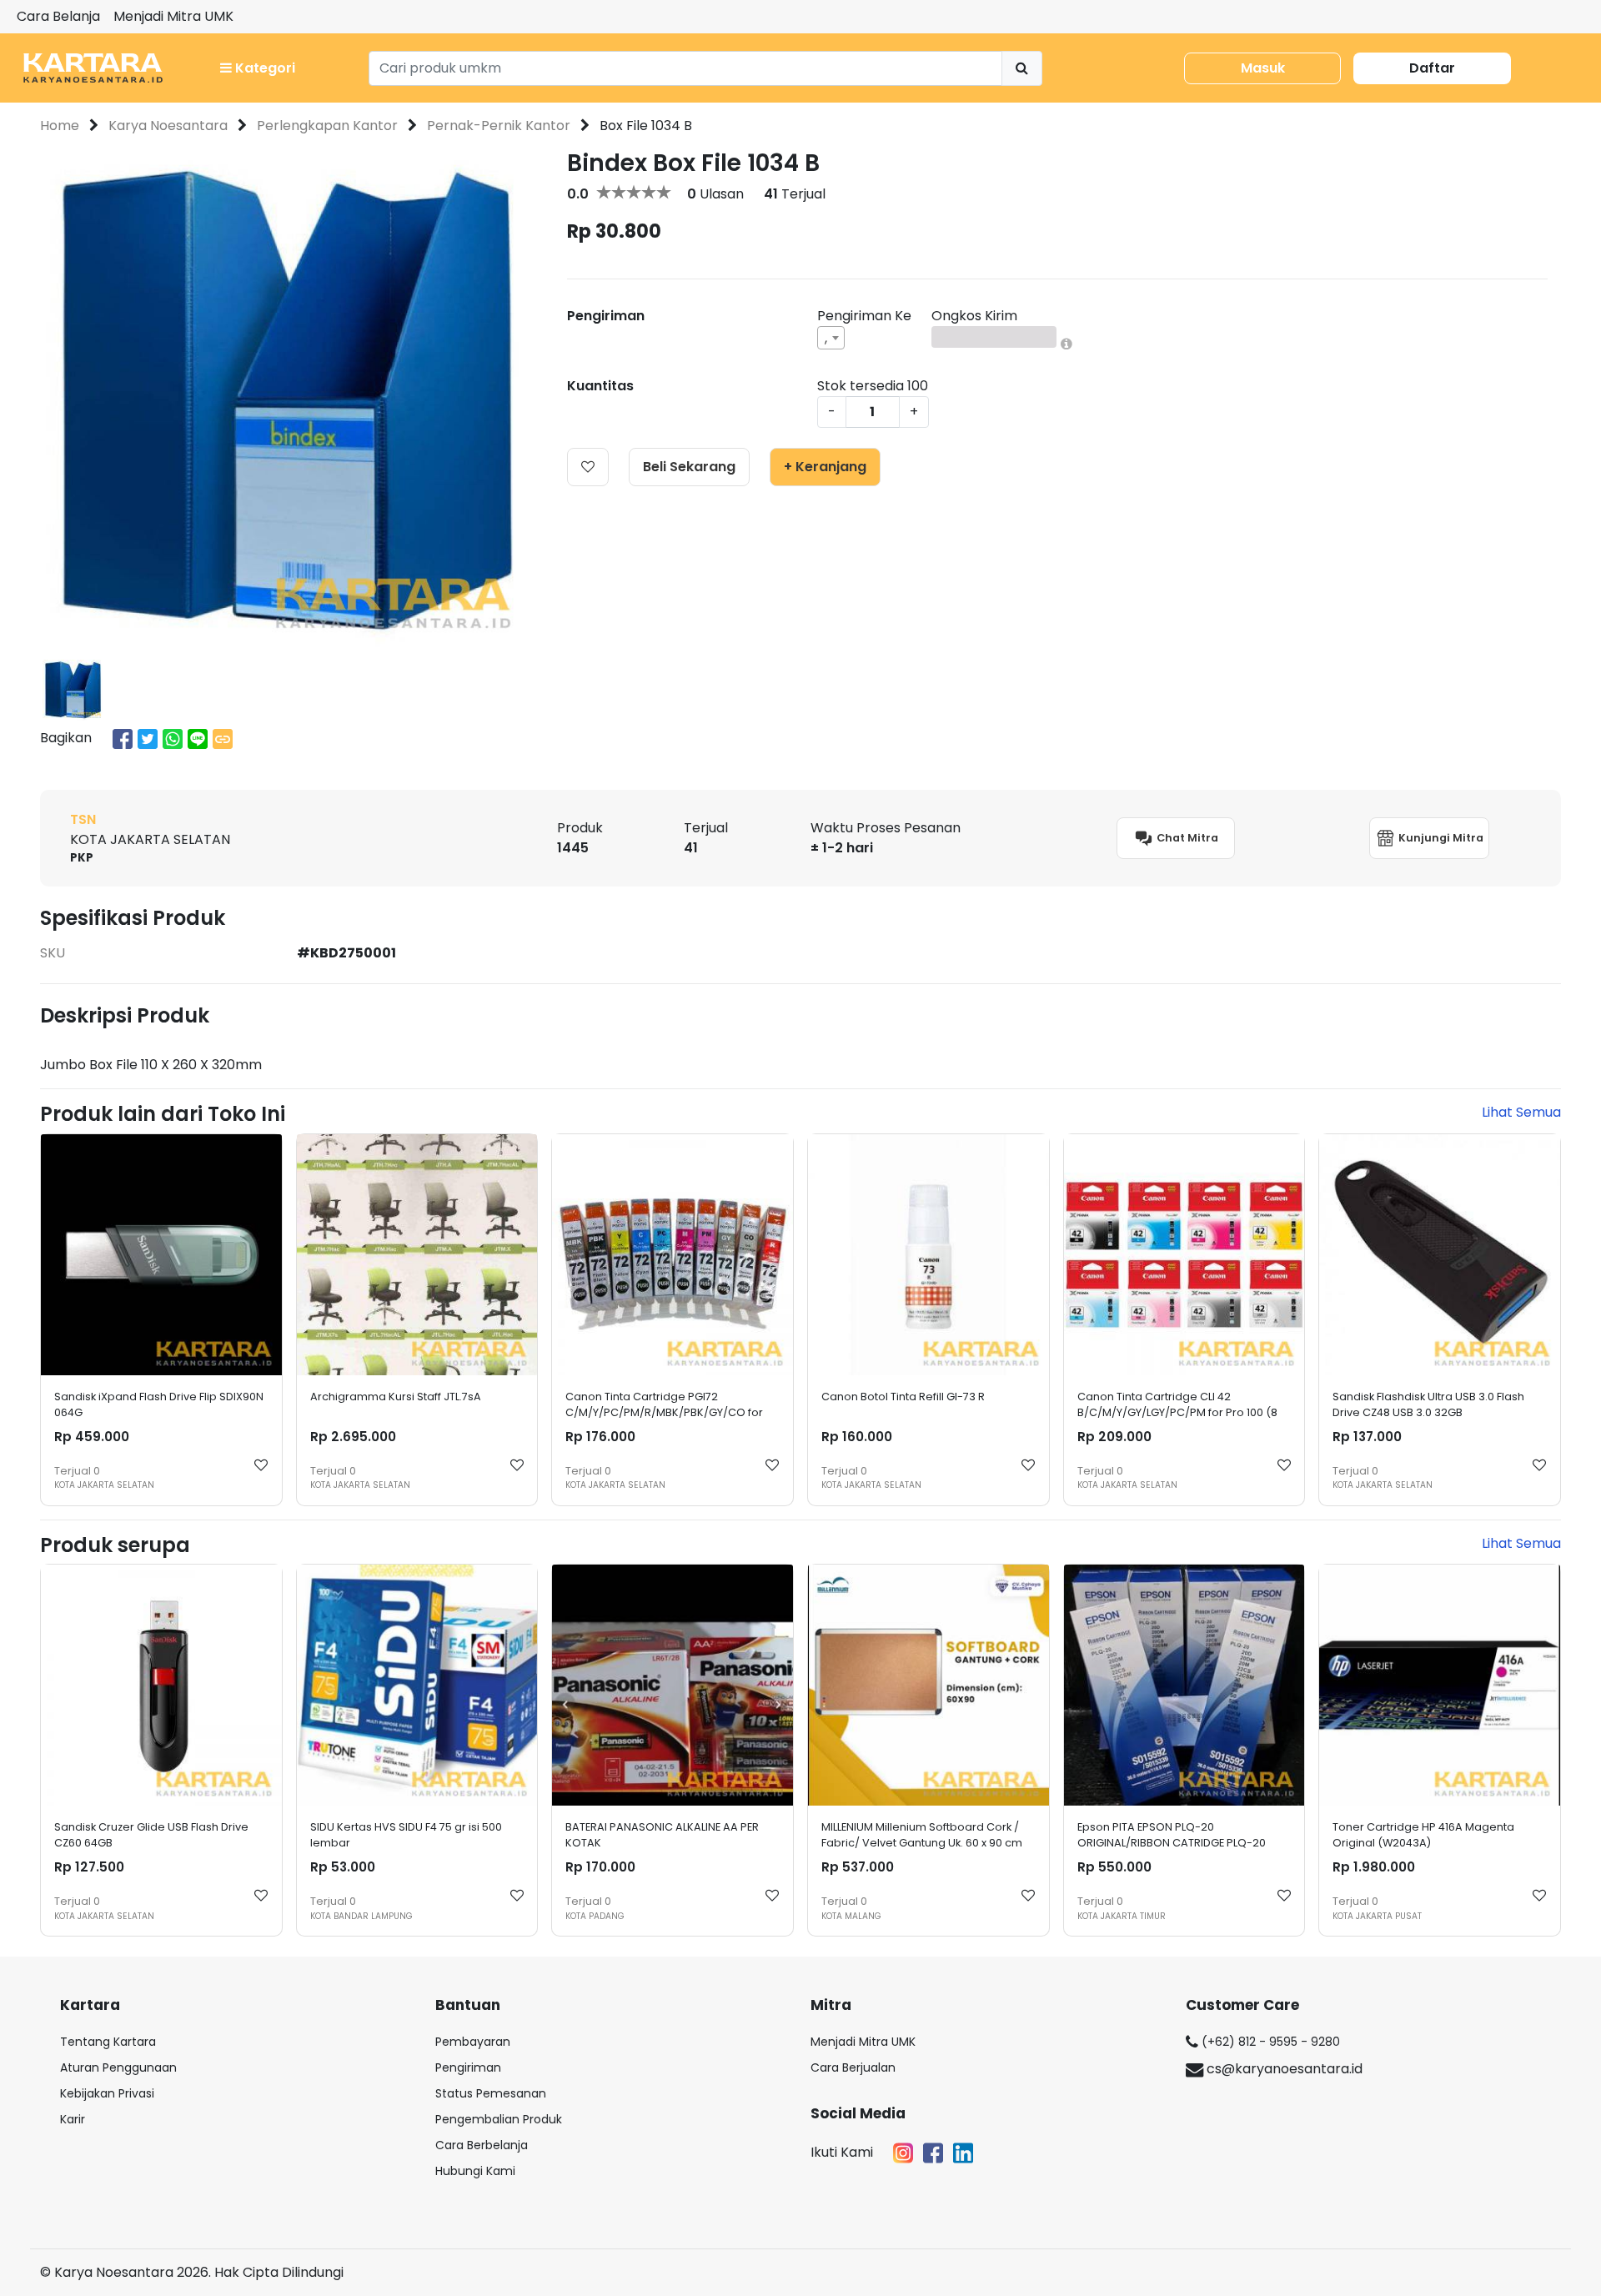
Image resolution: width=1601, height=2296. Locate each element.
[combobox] (831, 338)
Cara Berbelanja (482, 2145)
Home (60, 126)
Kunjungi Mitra (1440, 837)
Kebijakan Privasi (107, 2093)
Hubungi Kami (475, 2171)
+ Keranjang (825, 467)
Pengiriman (468, 2067)
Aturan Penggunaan (118, 2067)
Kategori (263, 68)
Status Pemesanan (491, 2093)
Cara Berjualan (853, 2067)
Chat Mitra (1186, 837)
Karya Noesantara (168, 126)
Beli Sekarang (689, 467)
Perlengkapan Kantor (327, 126)
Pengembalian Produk (499, 2119)
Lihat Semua (1521, 1112)
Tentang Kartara (108, 2042)
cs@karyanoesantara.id (1283, 2069)
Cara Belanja (58, 16)
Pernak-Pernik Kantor (499, 126)
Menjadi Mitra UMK (173, 16)
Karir (73, 2119)
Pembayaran (473, 2042)
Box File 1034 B (646, 126)
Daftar (1432, 68)
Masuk (1263, 68)
